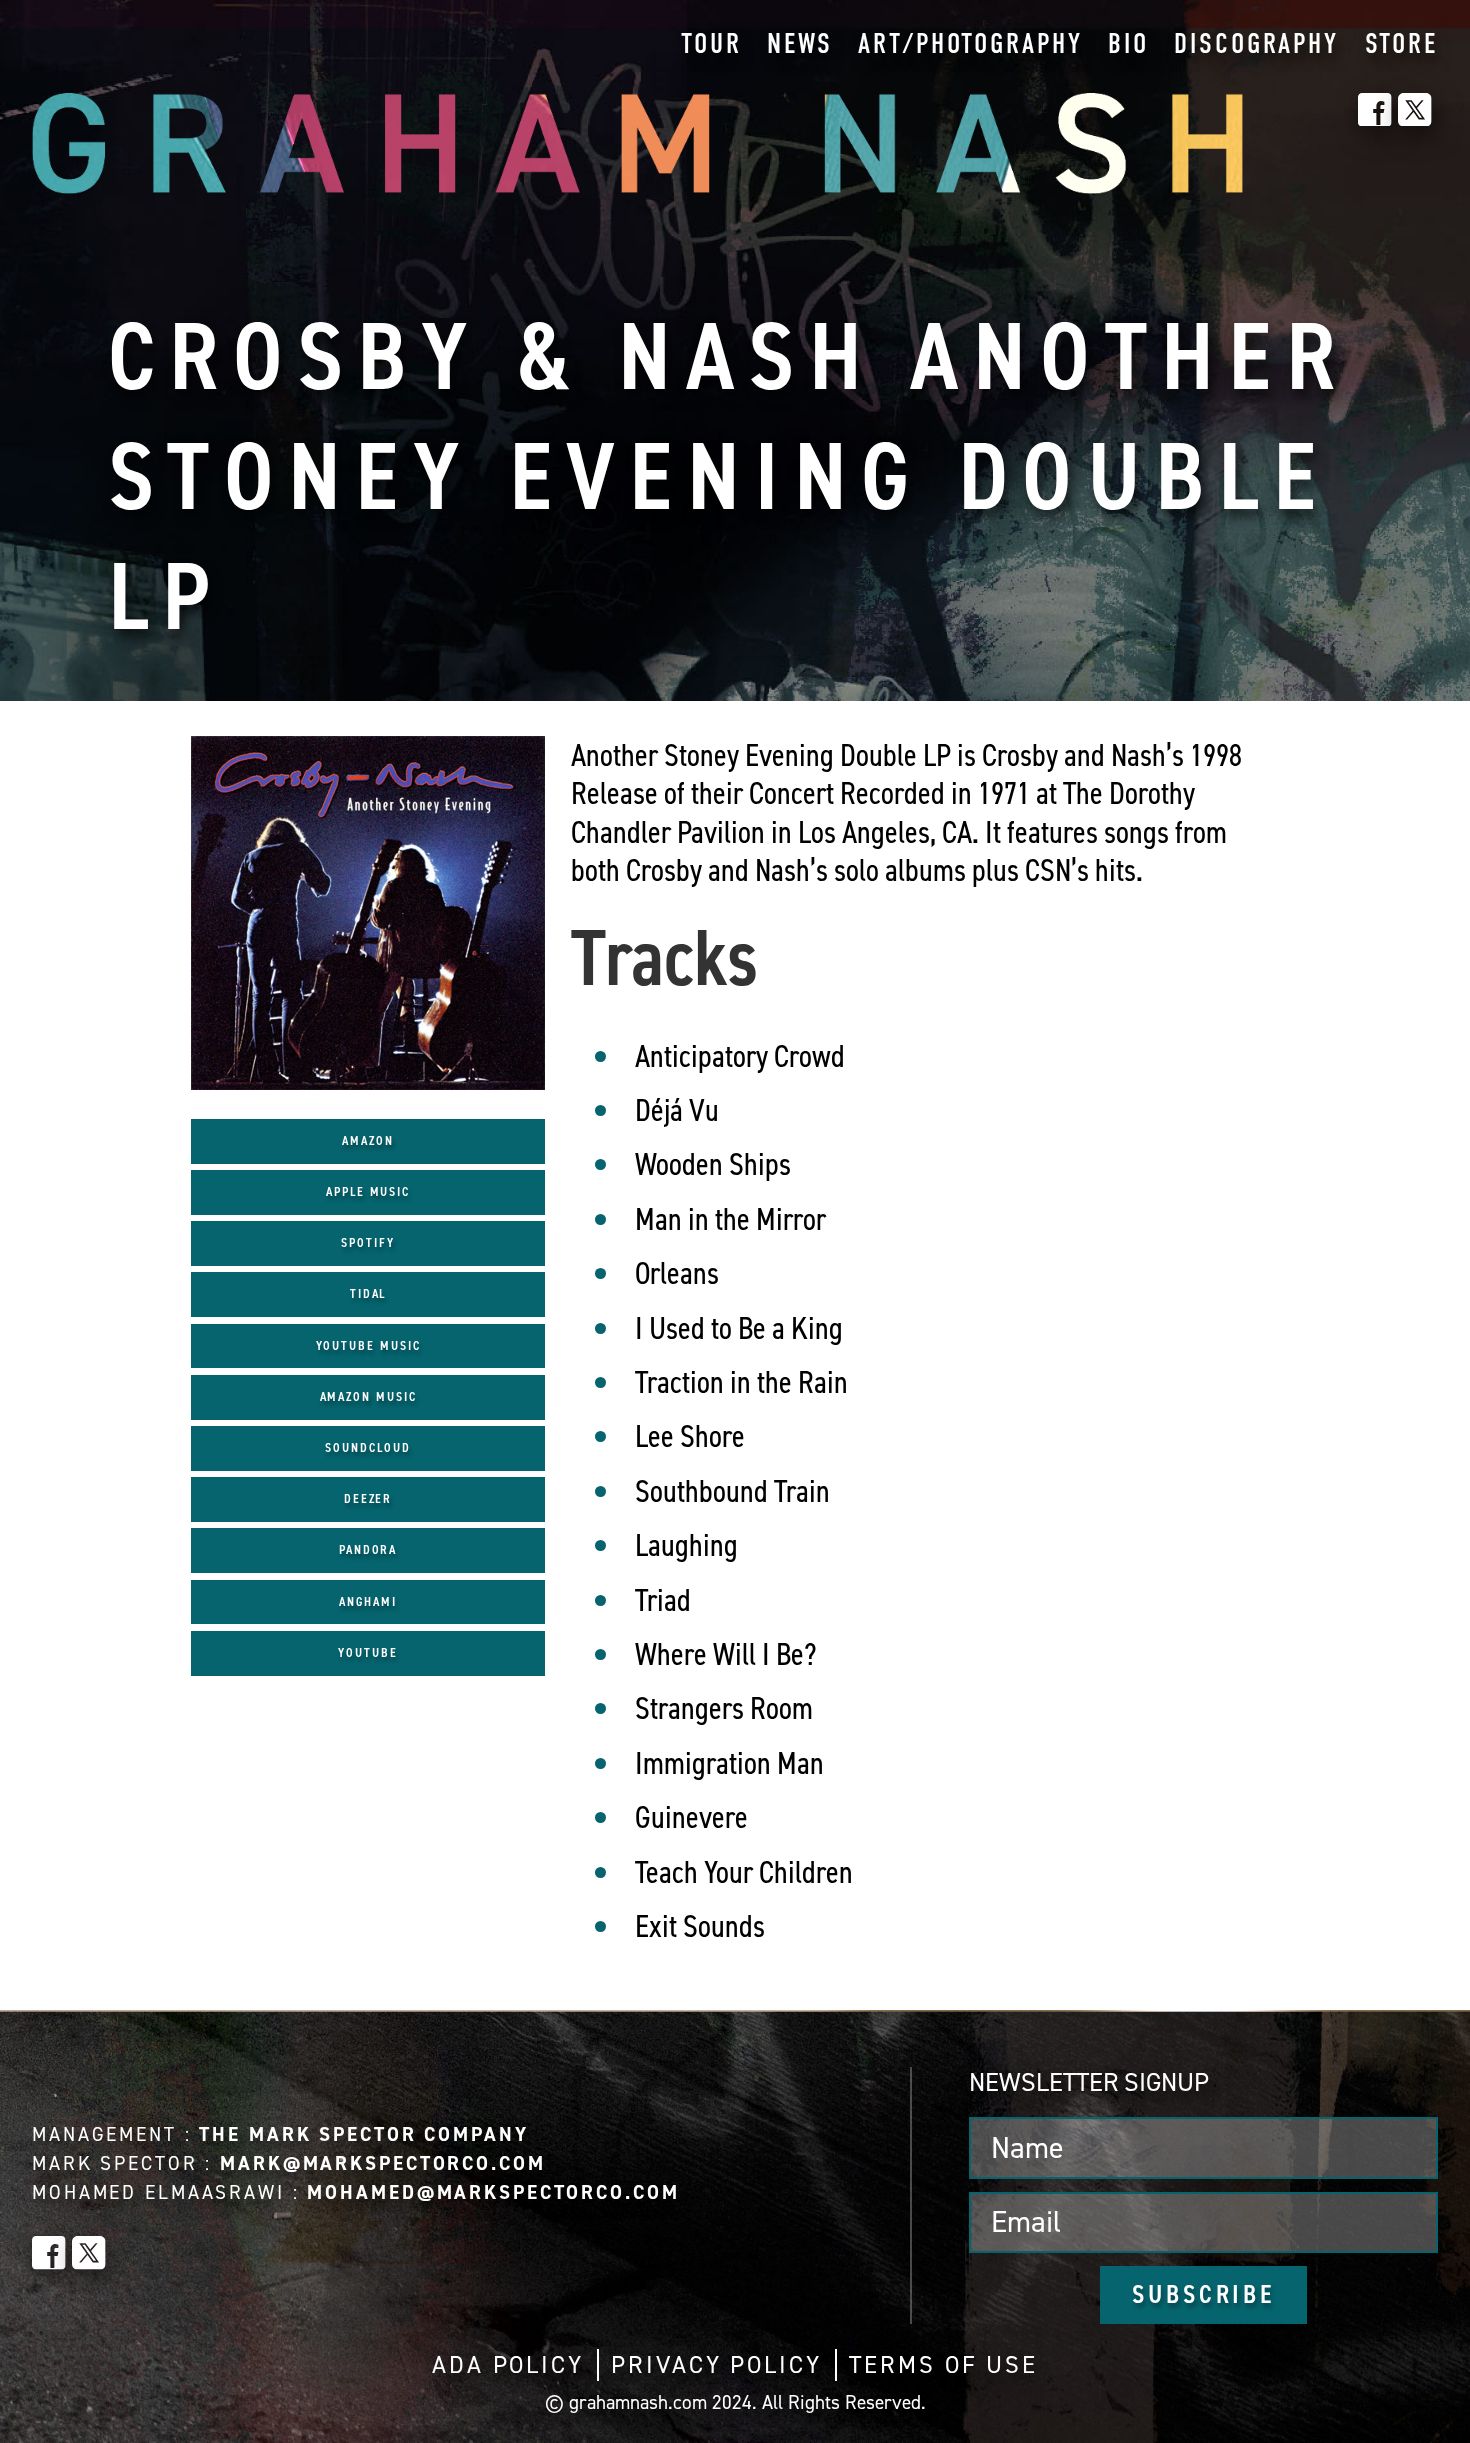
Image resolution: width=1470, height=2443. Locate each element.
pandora (368, 1549)
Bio (1128, 45)
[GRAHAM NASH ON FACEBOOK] (1375, 110)
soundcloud (367, 1447)
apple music (368, 1191)
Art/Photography (970, 45)
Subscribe (1203, 2294)
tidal (368, 1293)
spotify (367, 1242)
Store (1401, 45)
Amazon (368, 1140)
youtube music (368, 1345)
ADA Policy (508, 2365)
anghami (367, 1601)
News (800, 45)
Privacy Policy (716, 2365)
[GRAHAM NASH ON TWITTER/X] (1415, 110)
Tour (711, 45)
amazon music (368, 1396)
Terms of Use (943, 2365)
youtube (367, 1652)
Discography (1256, 45)
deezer (368, 1498)
